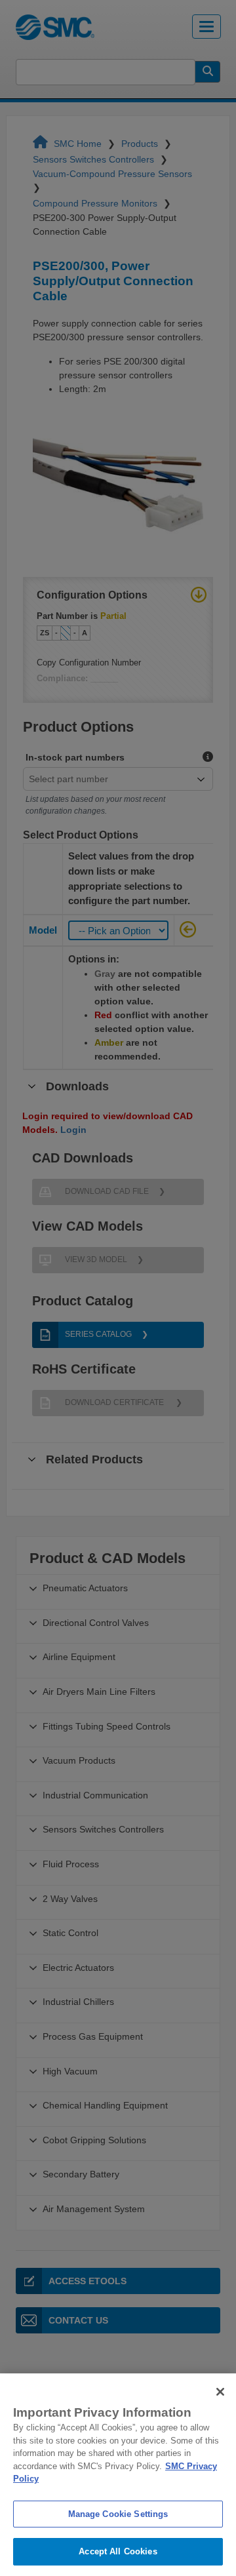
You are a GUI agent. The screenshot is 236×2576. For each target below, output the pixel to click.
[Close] (220, 2392)
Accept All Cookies (118, 2551)
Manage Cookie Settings (118, 2514)
